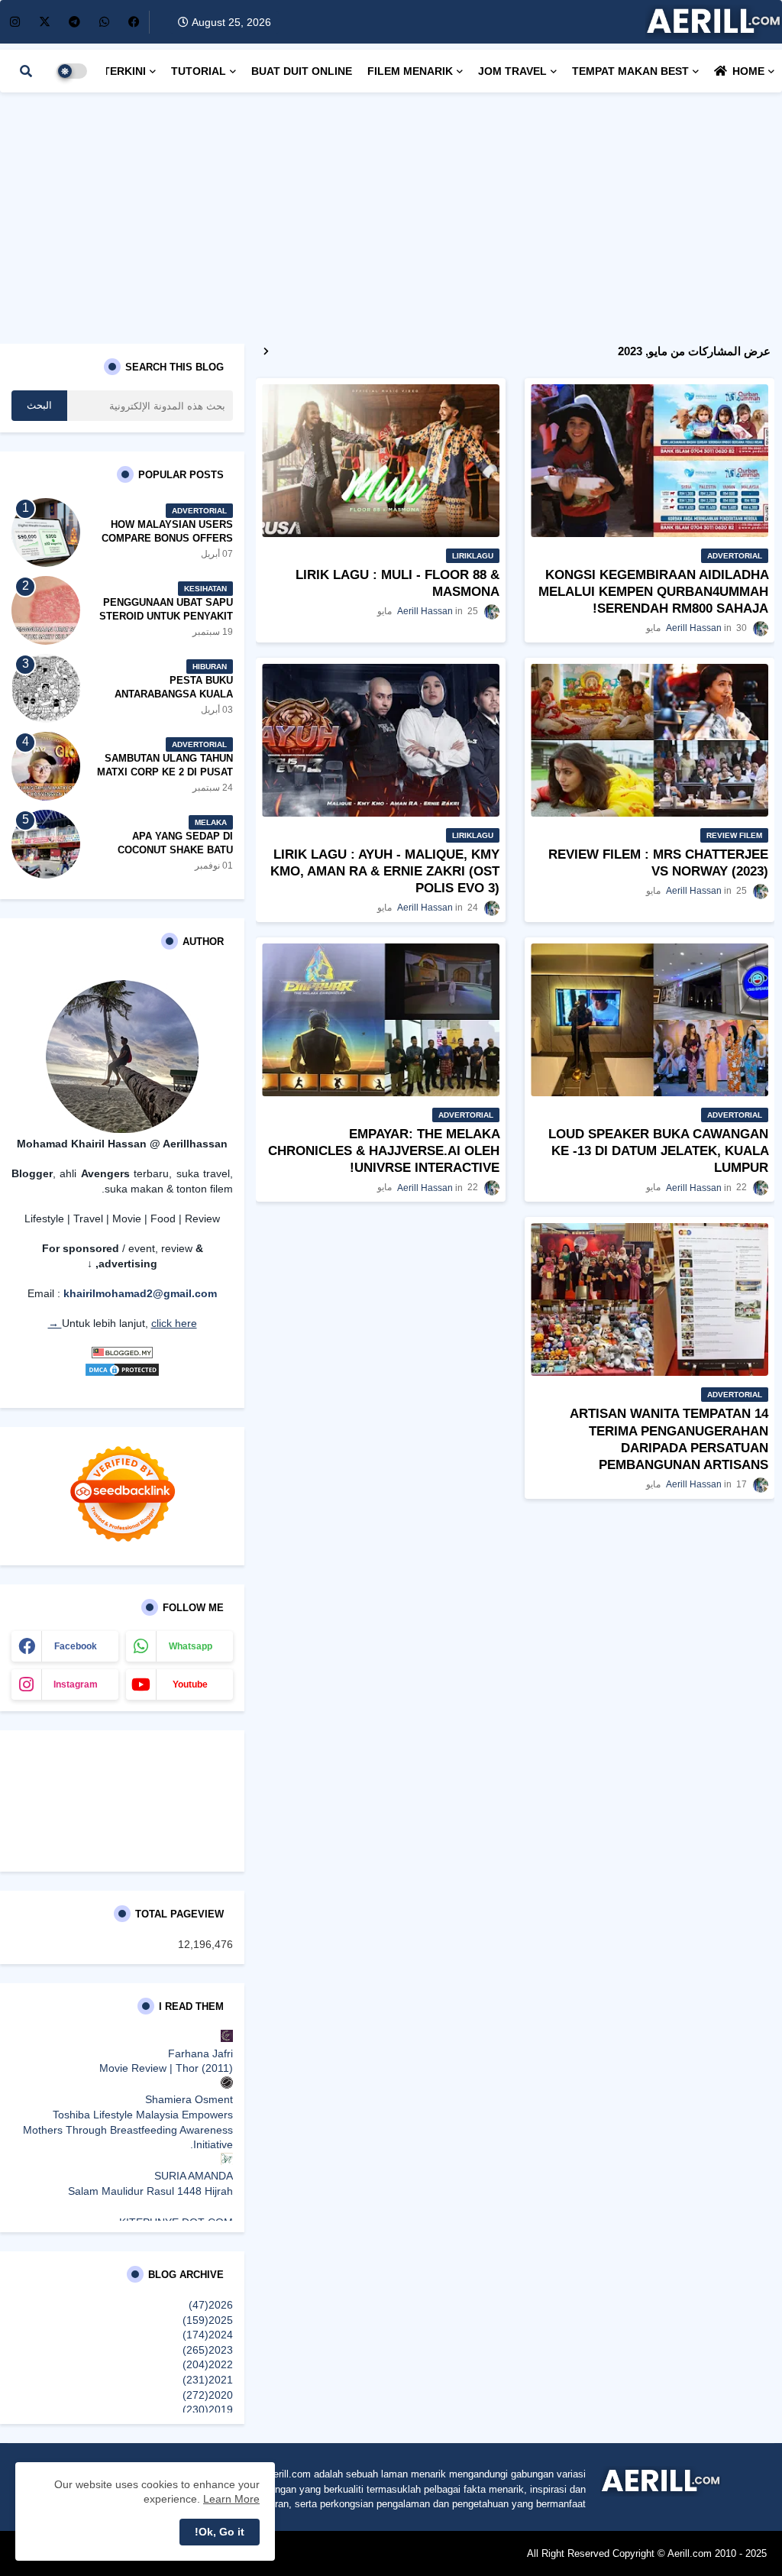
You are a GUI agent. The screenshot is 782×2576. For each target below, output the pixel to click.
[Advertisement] (391, 214)
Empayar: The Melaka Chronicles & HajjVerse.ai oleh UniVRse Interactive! (384, 1151)
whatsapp (191, 1646)
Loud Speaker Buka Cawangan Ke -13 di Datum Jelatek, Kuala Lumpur (658, 1151)
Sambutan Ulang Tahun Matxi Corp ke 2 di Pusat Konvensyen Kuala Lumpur (165, 779)
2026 (211, 2305)
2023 (208, 2350)
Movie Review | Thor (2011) (166, 2068)
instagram (76, 1684)
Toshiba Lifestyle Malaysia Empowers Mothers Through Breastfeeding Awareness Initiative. (128, 2129)
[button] (26, 71)
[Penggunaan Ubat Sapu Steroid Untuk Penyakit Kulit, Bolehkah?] (46, 610)
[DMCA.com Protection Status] (122, 1374)
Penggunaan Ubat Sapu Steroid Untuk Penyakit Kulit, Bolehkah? (166, 616)
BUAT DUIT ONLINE (302, 71)
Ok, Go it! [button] (220, 2532)
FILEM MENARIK (410, 71)
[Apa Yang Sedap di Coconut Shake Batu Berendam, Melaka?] (46, 844)
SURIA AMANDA (194, 2176)
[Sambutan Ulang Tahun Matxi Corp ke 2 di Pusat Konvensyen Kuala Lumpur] (46, 766)
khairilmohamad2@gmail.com (140, 1293)
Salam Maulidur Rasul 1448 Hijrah (150, 2191)
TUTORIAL (199, 71)
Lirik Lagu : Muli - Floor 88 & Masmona (397, 583)
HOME (748, 71)
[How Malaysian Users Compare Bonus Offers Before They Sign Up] (46, 532)
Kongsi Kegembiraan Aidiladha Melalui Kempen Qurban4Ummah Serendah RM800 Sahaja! (653, 592)
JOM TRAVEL (512, 71)
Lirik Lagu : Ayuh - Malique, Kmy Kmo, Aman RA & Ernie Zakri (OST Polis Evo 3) (385, 871)
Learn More (231, 2499)
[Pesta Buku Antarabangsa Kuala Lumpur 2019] (46, 688)
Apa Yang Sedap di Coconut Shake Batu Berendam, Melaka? (175, 850)
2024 (208, 2335)
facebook (76, 1646)
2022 (208, 2364)
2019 (208, 2409)
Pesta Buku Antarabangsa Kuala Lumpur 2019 (174, 694)
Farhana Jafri (200, 2053)
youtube (190, 1684)
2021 (208, 2380)
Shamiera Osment (189, 2099)
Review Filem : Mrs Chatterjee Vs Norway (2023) (658, 863)
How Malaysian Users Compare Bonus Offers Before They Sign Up (167, 538)
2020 (208, 2395)
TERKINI (124, 71)
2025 (208, 2320)
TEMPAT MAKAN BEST (630, 71)
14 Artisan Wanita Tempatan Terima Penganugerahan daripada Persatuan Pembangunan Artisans (669, 1439)
